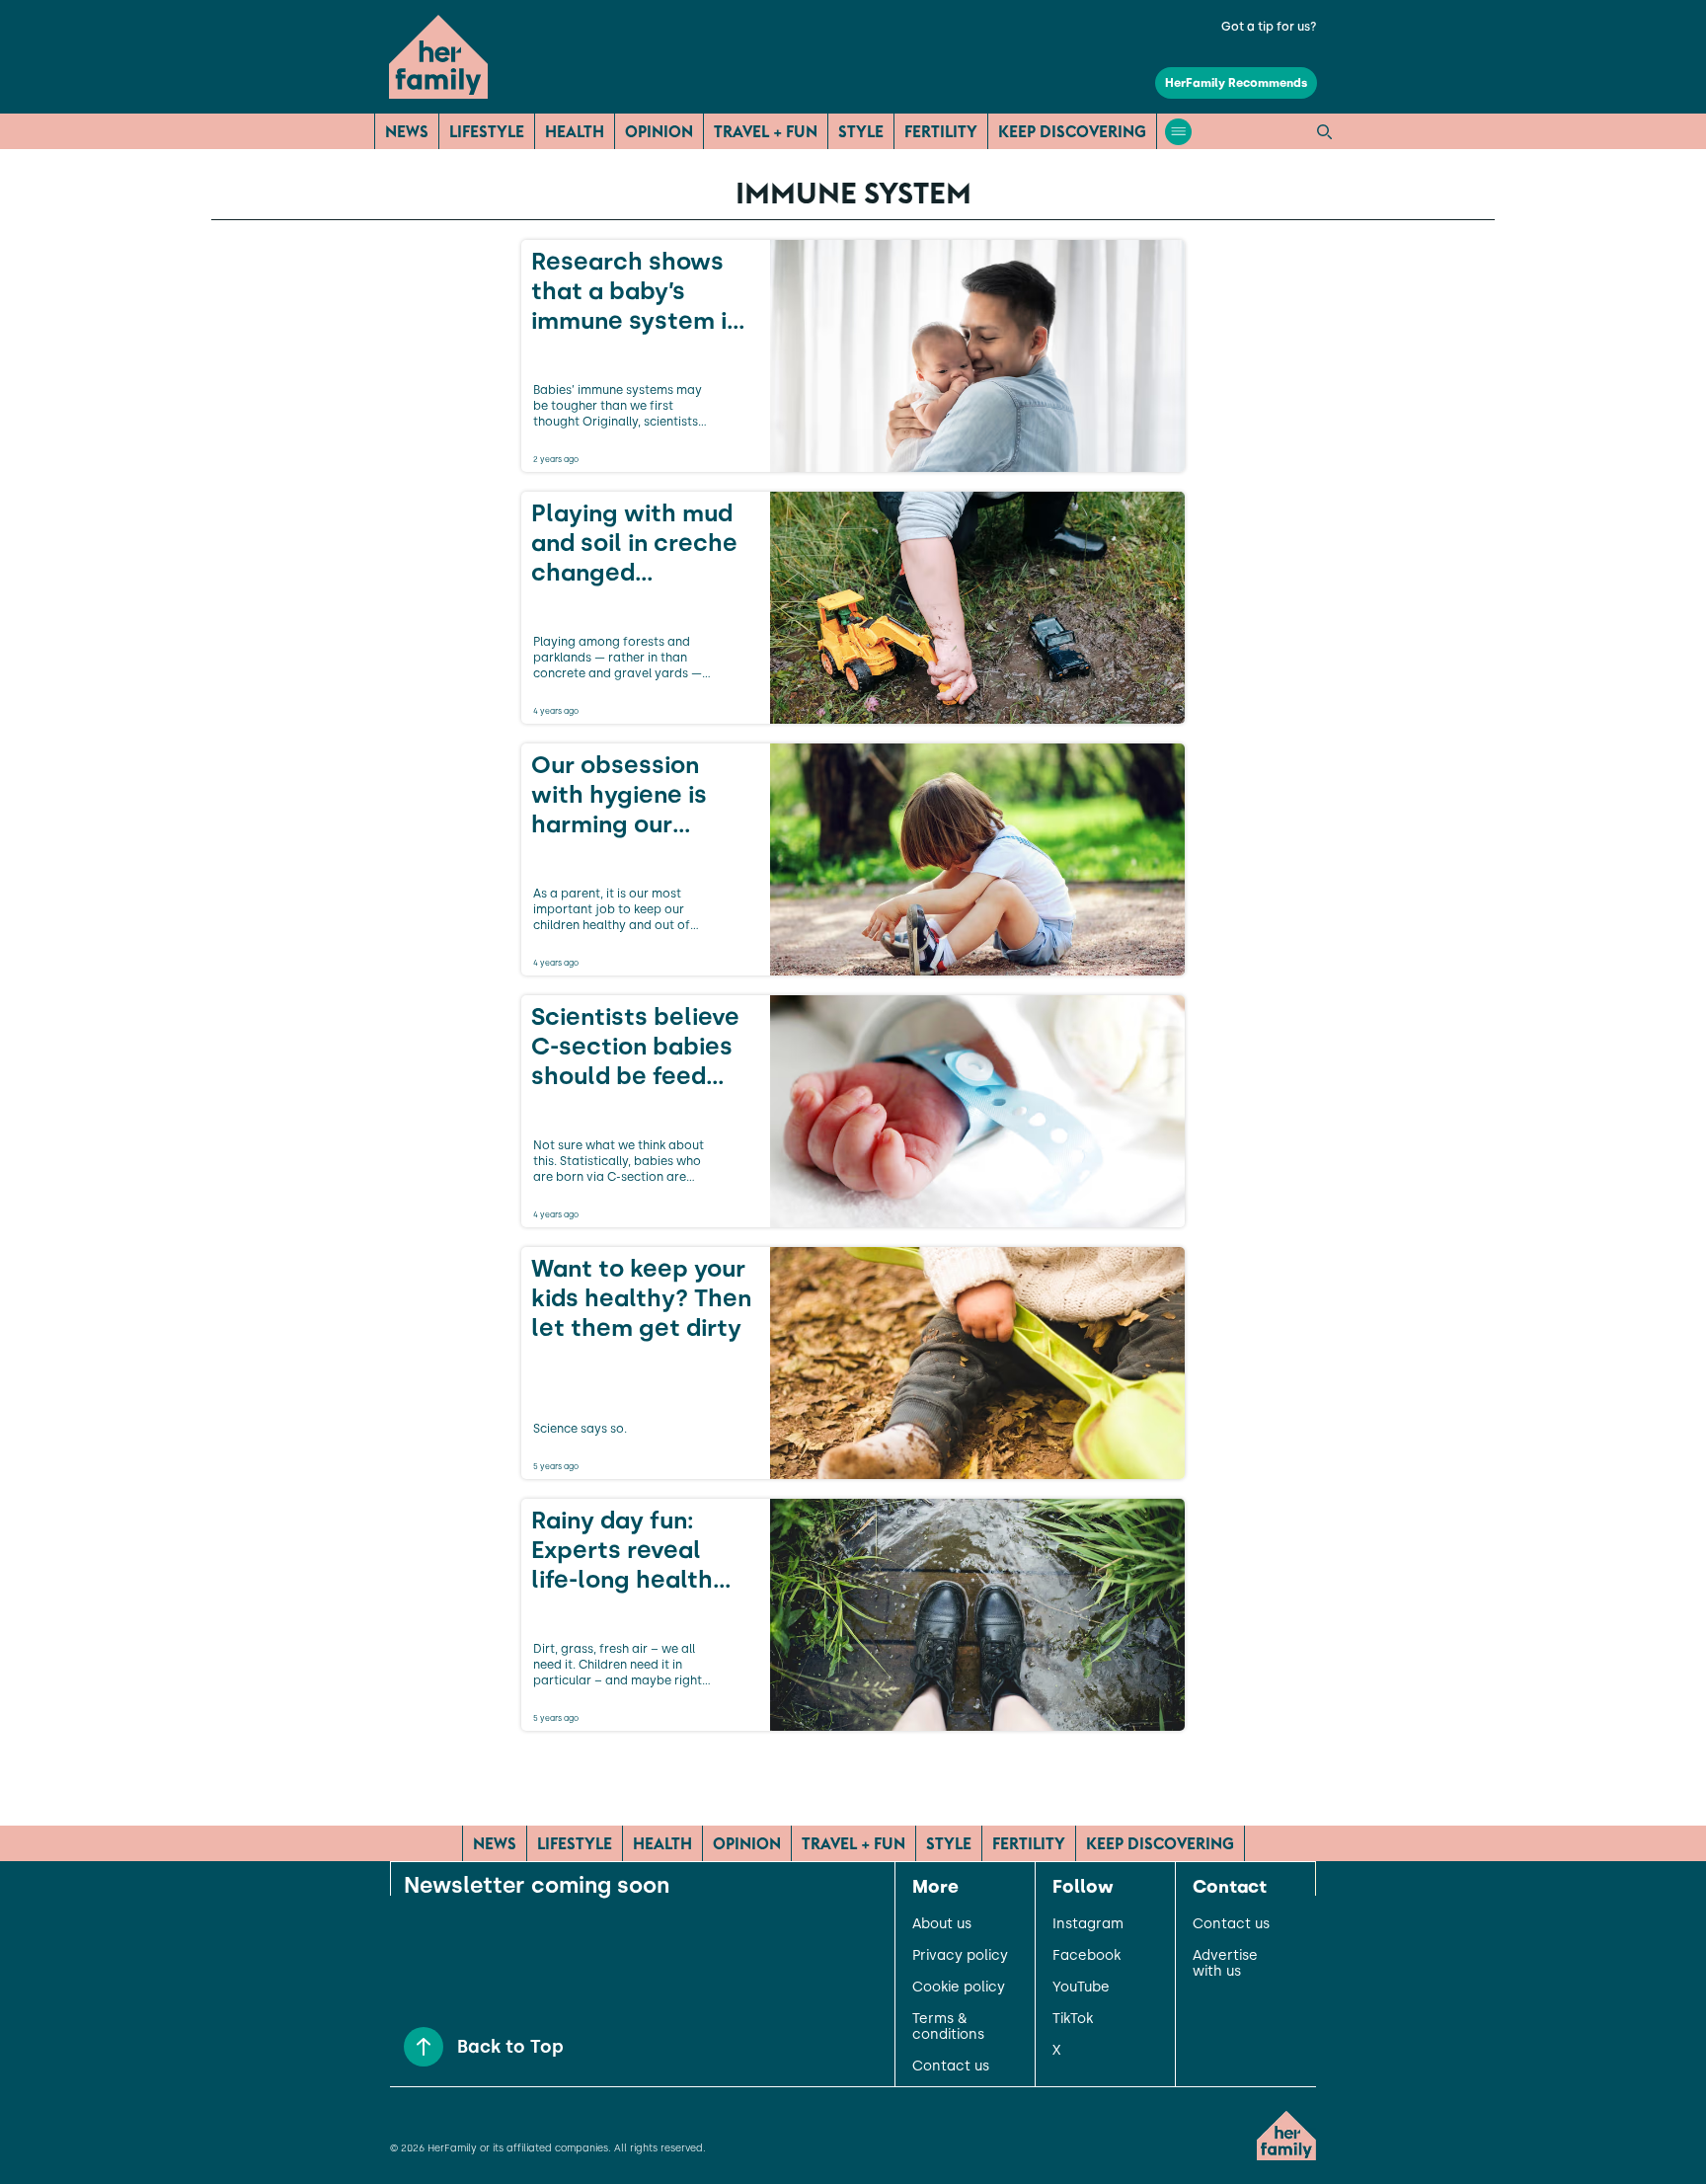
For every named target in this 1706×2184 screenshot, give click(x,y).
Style (861, 131)
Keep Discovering (1072, 131)
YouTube (1081, 1988)
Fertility (941, 131)
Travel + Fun (766, 131)
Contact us (951, 2067)
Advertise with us (1225, 1964)
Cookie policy (959, 1988)
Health (575, 131)
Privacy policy (960, 1956)
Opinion (659, 131)
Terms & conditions (948, 2027)
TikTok (1073, 2019)
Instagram (1088, 1924)
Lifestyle (487, 131)
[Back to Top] (424, 2047)
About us (942, 1924)
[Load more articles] (853, 1774)
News (407, 131)
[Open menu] (1178, 132)
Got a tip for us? (1269, 27)
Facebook (1086, 1956)
